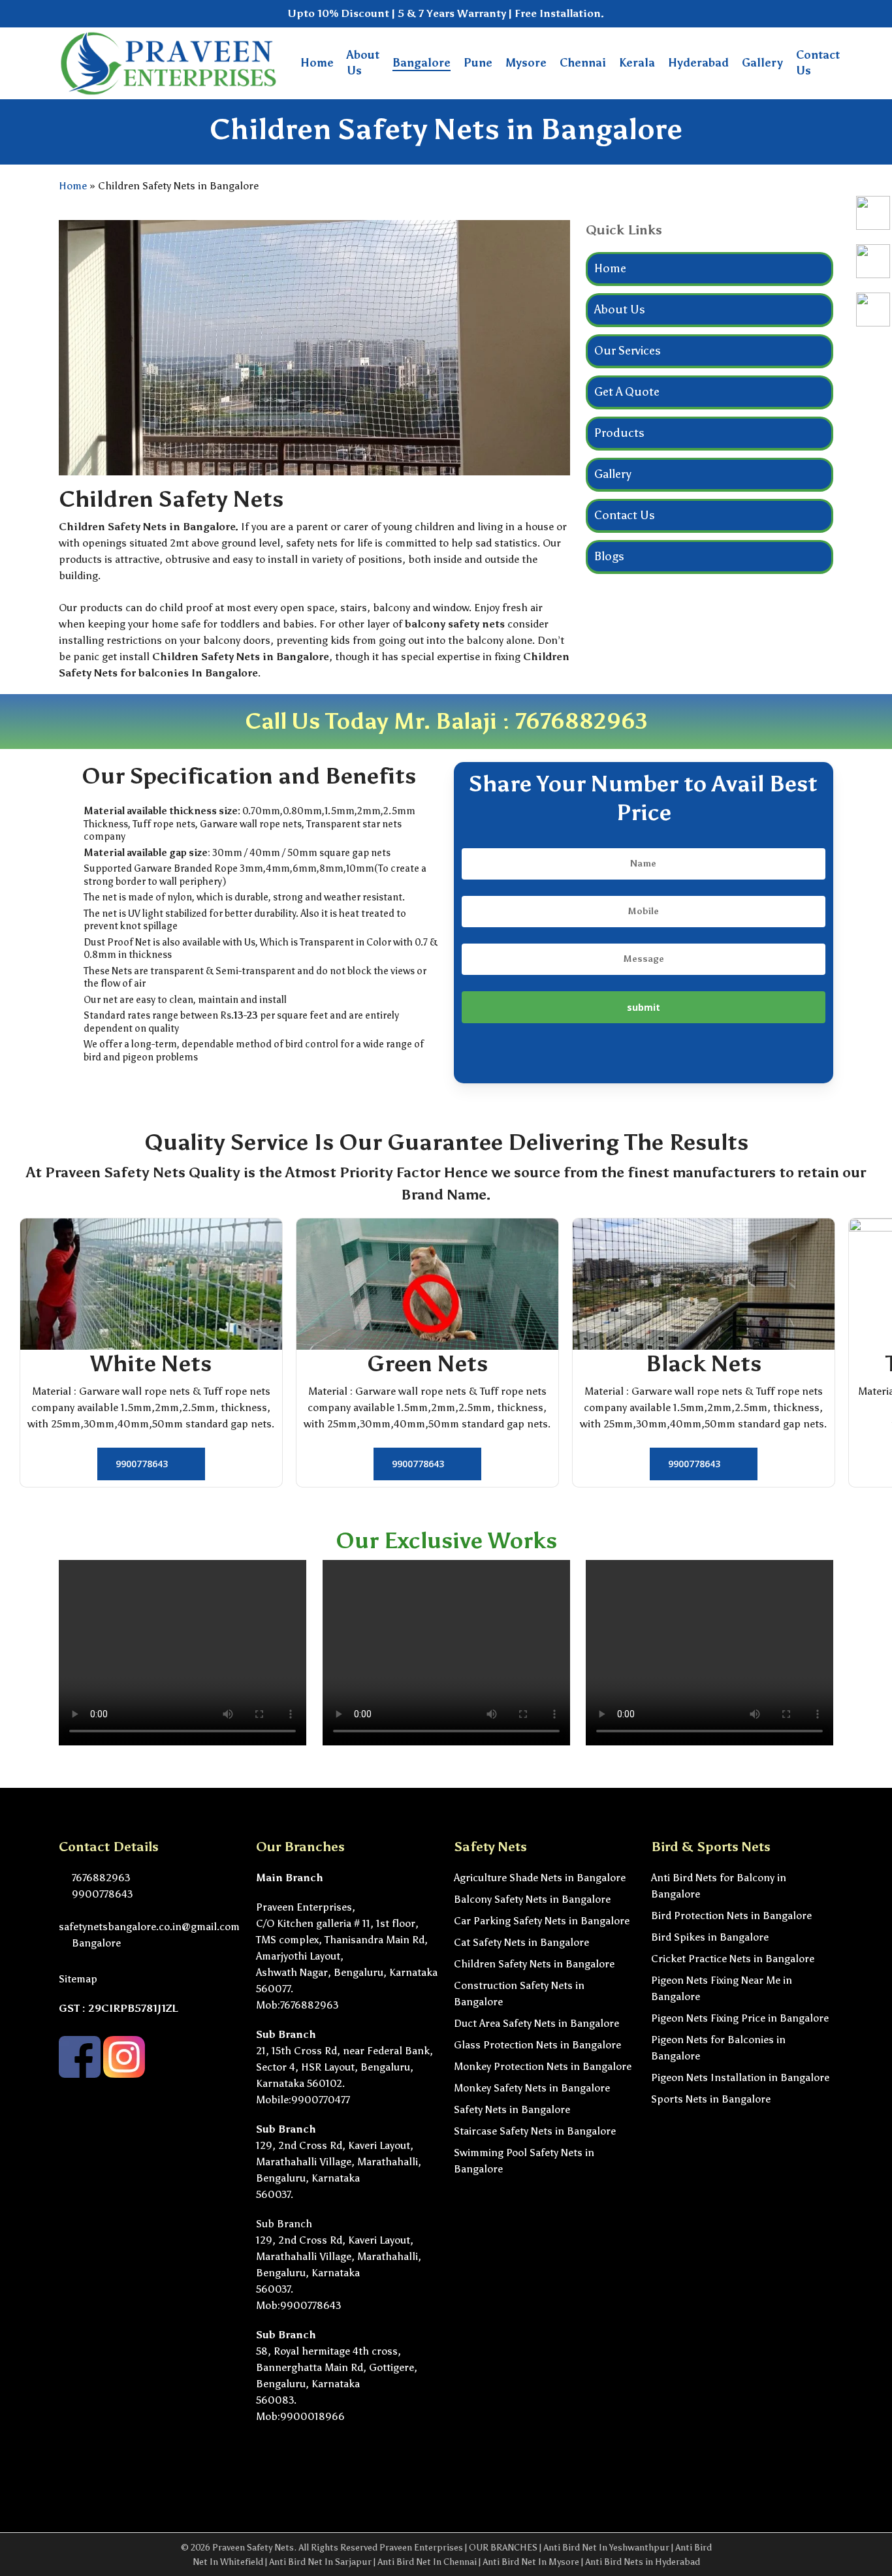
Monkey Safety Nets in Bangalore (532, 2088)
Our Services (628, 351)
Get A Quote (627, 392)
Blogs (609, 556)
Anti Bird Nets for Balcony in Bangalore (719, 1886)
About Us (620, 310)
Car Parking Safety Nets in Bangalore (542, 1921)
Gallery (613, 474)
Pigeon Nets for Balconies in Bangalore (718, 2048)
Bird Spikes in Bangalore (710, 1937)
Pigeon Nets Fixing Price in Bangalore (740, 2018)
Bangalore (95, 1943)
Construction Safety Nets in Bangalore (519, 1994)
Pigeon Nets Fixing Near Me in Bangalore (722, 1988)
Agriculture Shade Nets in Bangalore (540, 1878)
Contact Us (625, 515)
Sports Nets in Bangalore (711, 2099)
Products (619, 433)
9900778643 (101, 1894)
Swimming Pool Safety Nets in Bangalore (524, 2161)
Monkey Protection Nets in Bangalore (543, 2066)
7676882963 (581, 721)
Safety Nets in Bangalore (512, 2109)
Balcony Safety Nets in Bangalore (532, 1899)
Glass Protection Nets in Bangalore (537, 2045)
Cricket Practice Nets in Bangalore (733, 1959)
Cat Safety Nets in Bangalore (521, 1942)
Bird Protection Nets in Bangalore (731, 1916)
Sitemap (78, 1979)
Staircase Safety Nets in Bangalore (535, 2131)
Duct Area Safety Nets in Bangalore (536, 2023)
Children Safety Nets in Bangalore (534, 1964)
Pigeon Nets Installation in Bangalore (740, 2077)
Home (73, 186)
